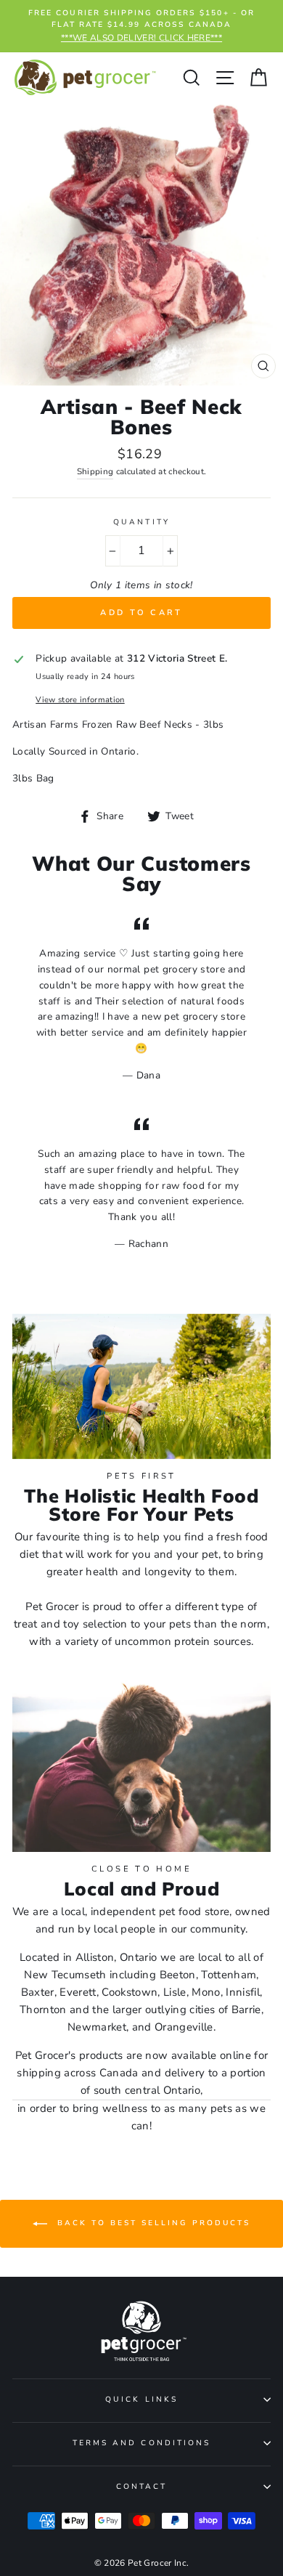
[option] (141, 26)
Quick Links (141, 2400)
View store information (80, 700)
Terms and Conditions (141, 2443)
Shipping (95, 471)
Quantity (141, 522)
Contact (141, 2487)
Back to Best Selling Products (152, 2224)
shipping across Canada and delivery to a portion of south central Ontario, (141, 2081)
